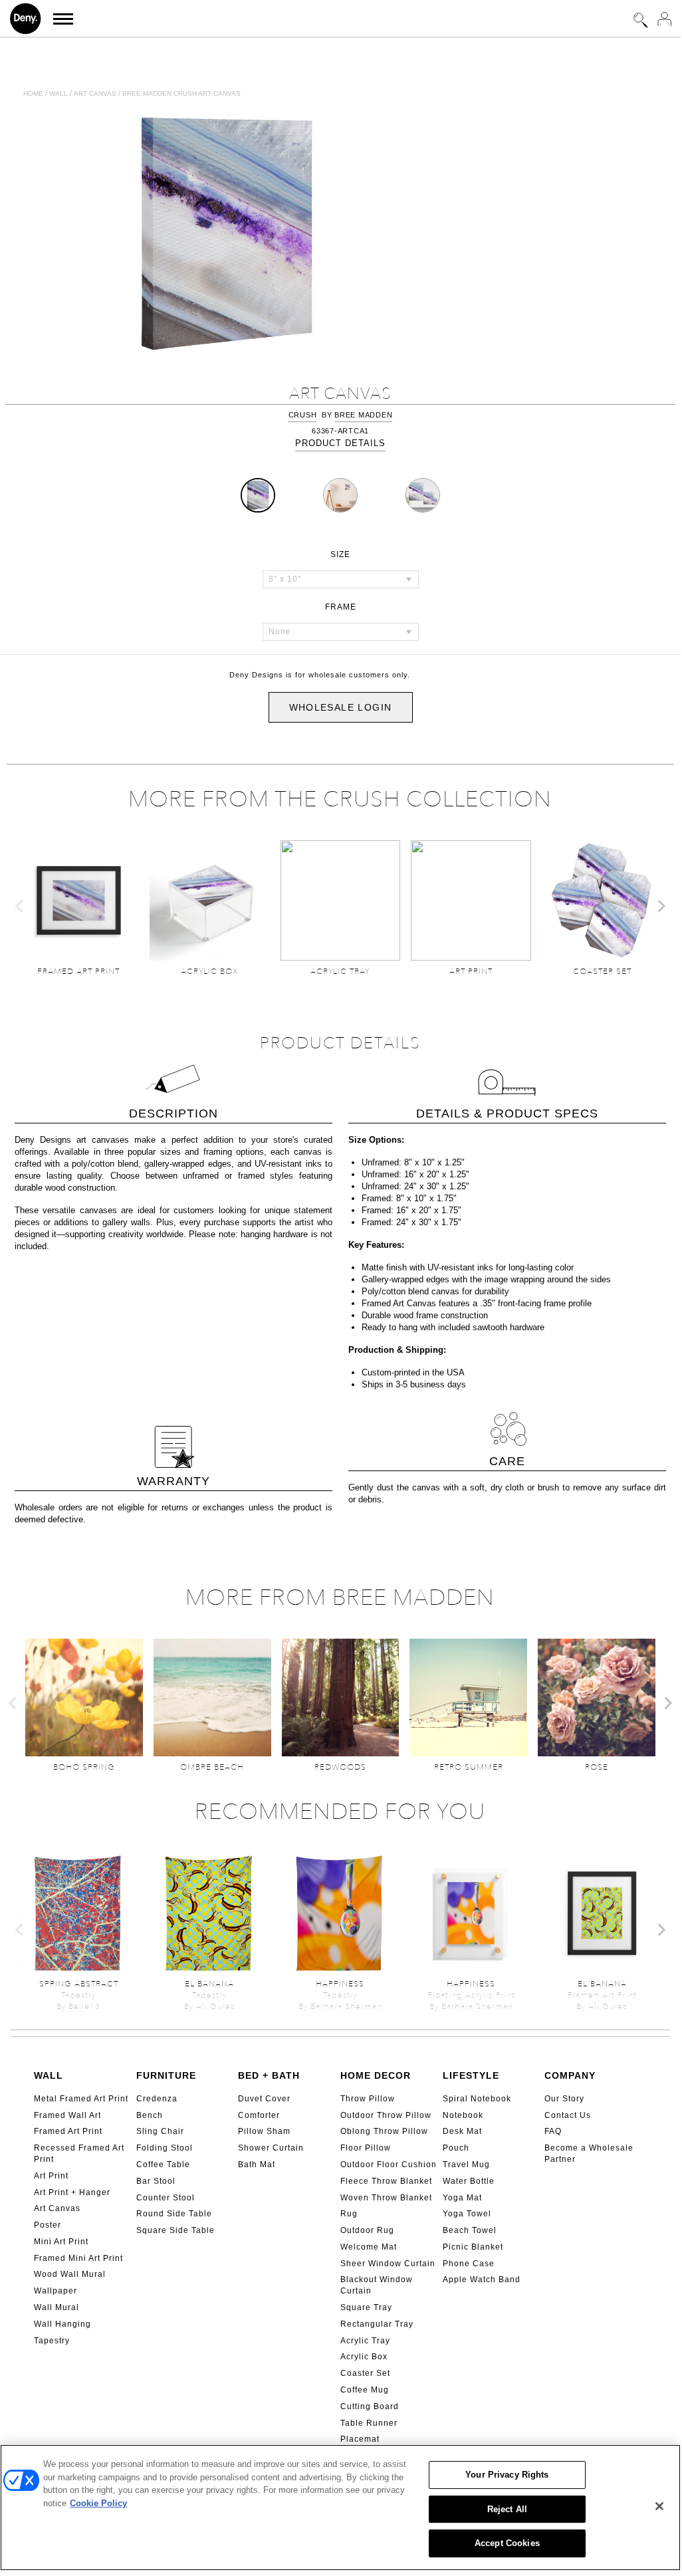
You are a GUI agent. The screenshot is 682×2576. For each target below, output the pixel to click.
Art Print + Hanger (72, 2192)
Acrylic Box (364, 2357)
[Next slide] (661, 906)
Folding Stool (165, 2148)
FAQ (553, 2131)
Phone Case (469, 2264)
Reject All (507, 2509)
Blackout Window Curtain (377, 2285)
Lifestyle (471, 2075)
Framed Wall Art (67, 2115)
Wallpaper (56, 2291)
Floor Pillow (366, 2148)
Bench (150, 2115)
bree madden (363, 415)
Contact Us (568, 2115)
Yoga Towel (467, 2214)
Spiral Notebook (477, 2099)
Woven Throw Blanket (386, 2198)
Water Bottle (469, 2181)
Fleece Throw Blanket (386, 2181)
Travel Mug (466, 2165)
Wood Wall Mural (70, 2274)
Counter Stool (166, 2198)
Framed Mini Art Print (78, 2258)
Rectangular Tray (377, 2324)
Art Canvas (57, 2208)
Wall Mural (57, 2307)
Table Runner (369, 2423)
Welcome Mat (369, 2247)
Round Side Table (174, 2214)
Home (33, 93)
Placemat (360, 2439)
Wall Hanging (62, 2324)
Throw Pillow (368, 2099)
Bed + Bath (269, 2075)
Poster (48, 2225)
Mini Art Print (61, 2242)
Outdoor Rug (367, 2230)
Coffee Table (163, 2165)
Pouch (456, 2148)
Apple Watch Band (482, 2280)
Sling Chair (160, 2131)
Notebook (463, 2115)
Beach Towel (470, 2230)
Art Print (51, 2176)
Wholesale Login (341, 707)
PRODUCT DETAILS (340, 443)
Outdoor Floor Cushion (389, 2165)
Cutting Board (370, 2406)
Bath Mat (257, 2165)
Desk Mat (462, 2131)
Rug (349, 2214)
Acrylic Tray (365, 2341)
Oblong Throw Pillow (384, 2131)
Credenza (157, 2099)
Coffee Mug (365, 2390)
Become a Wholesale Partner (589, 2154)
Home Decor (376, 2075)
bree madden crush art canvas (181, 93)
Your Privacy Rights (507, 2475)
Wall (58, 93)
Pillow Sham (264, 2131)
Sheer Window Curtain (388, 2264)
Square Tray (366, 2307)
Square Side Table (175, 2230)
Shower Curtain (271, 2148)
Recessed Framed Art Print (79, 2154)
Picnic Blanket (473, 2247)
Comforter (259, 2115)
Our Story (564, 2099)
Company (570, 2075)
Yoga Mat (462, 2198)
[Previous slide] (20, 906)
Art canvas (95, 93)
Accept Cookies (507, 2543)
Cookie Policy (98, 2503)
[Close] (659, 2506)
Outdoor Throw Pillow (386, 2115)
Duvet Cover (264, 2099)
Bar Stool (156, 2181)
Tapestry (52, 2341)
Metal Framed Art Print (81, 2099)
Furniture (166, 2075)
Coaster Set (365, 2373)
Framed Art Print (68, 2131)
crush (303, 415)
